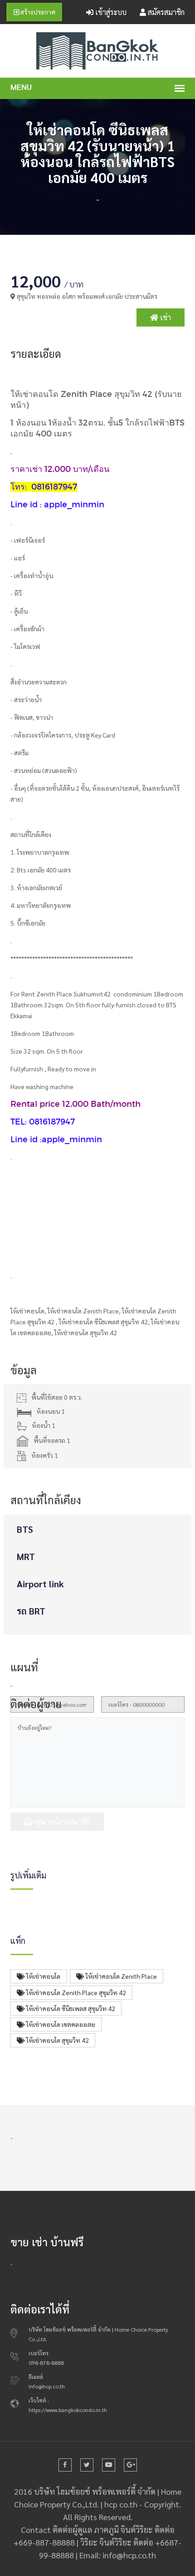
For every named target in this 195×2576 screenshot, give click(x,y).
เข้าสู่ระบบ (110, 12)
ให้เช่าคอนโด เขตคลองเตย (60, 2024)
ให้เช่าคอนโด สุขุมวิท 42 (57, 2040)
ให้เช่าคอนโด (43, 1976)
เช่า (165, 317)
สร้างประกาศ (37, 12)
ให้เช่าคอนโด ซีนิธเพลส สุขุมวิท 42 (70, 2008)
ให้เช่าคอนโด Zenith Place (121, 1976)
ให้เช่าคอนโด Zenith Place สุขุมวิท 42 (76, 1992)
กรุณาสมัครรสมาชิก (61, 1821)
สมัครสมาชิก (165, 12)
